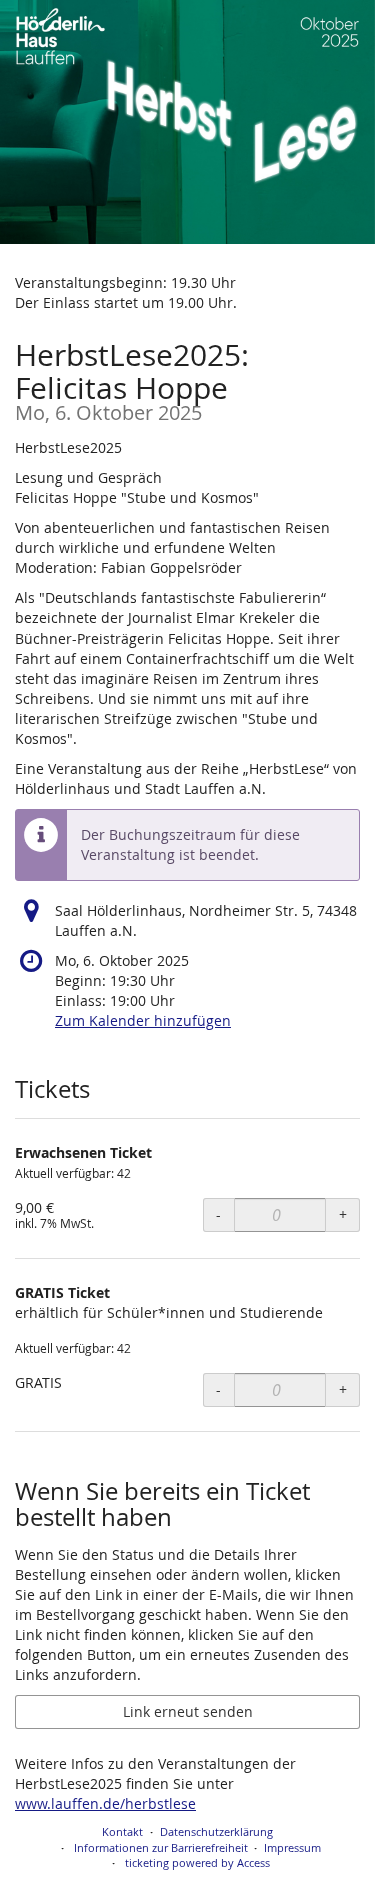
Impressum (292, 1847)
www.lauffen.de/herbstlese (105, 1803)
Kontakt (122, 1831)
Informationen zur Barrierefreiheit (159, 1847)
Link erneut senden (188, 1711)
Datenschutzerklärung (216, 1831)
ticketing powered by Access (197, 1862)
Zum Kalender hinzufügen (143, 1020)
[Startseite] (187, 122)
